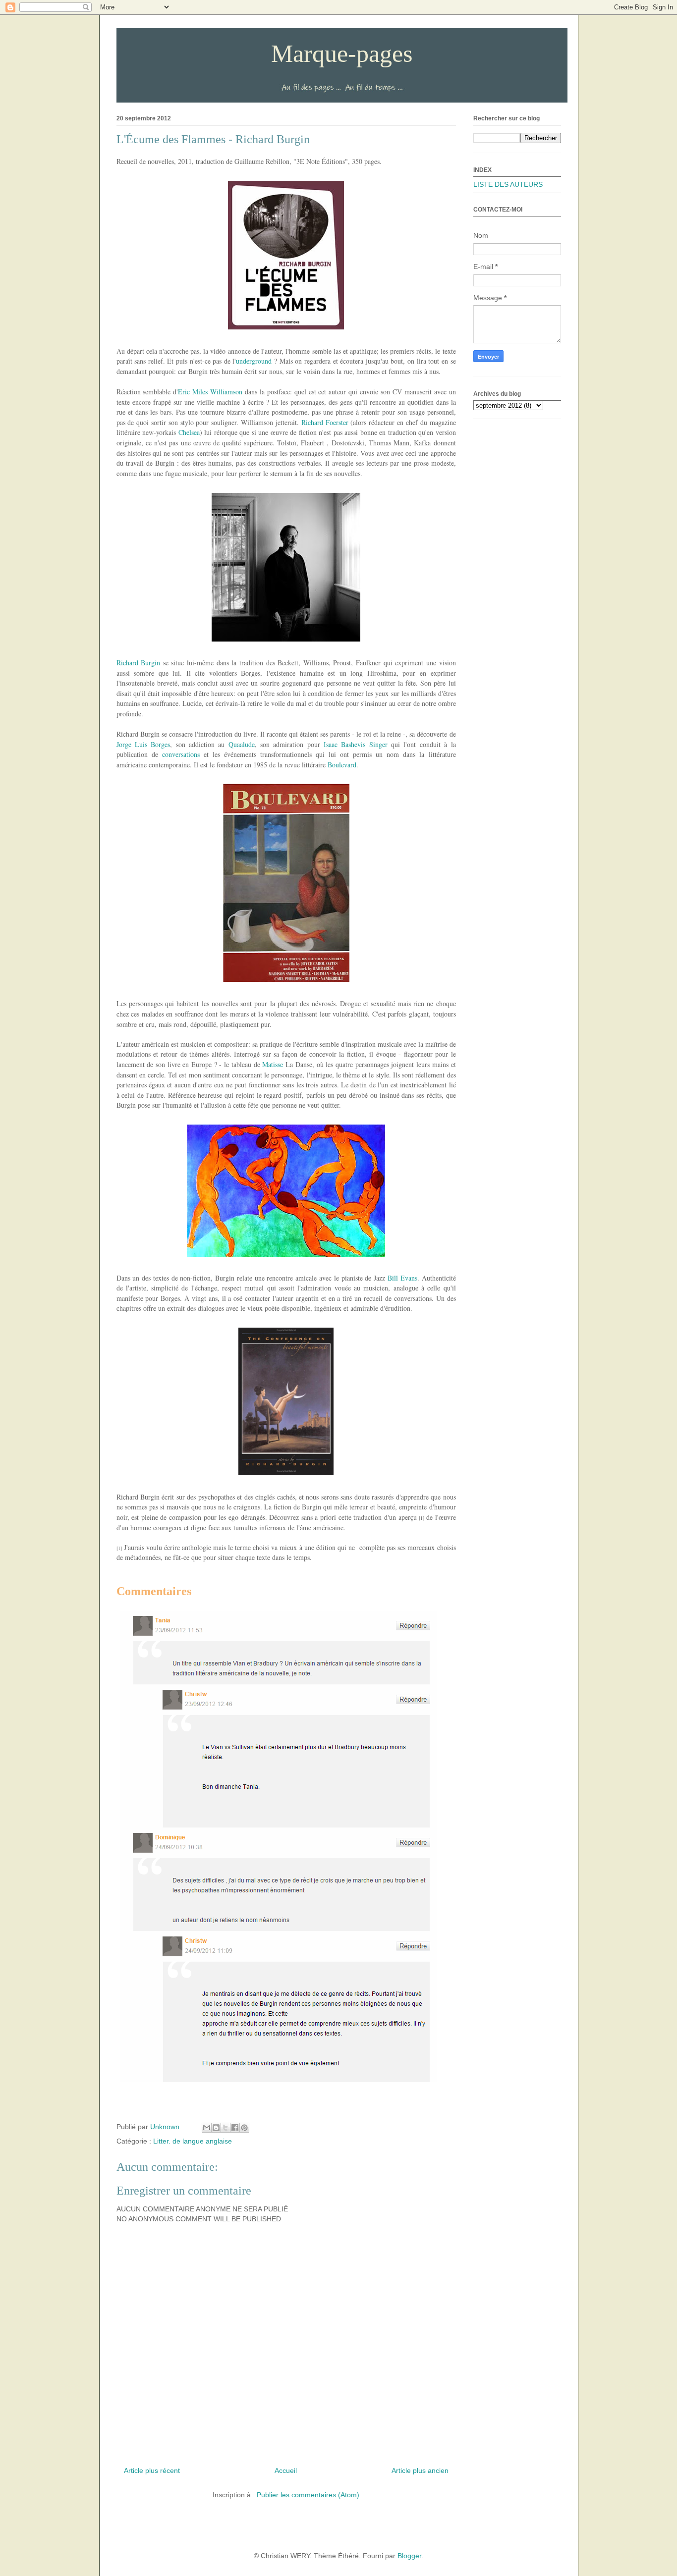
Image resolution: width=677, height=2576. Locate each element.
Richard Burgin (139, 663)
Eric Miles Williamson (210, 392)
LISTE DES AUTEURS (508, 184)
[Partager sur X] (226, 2128)
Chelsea (189, 432)
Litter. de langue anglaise (193, 2141)
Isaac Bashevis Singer (356, 744)
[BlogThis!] (216, 2128)
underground (254, 361)
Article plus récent (152, 2470)
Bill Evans (402, 1278)
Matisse (273, 1064)
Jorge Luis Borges (143, 744)
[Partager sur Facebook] (235, 2128)
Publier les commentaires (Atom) (308, 2495)
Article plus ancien (420, 2470)
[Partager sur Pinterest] (244, 2128)
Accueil (286, 2470)
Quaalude (242, 744)
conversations (181, 754)
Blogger (409, 2556)
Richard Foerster (325, 422)
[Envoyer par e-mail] (207, 2128)
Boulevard (342, 765)
